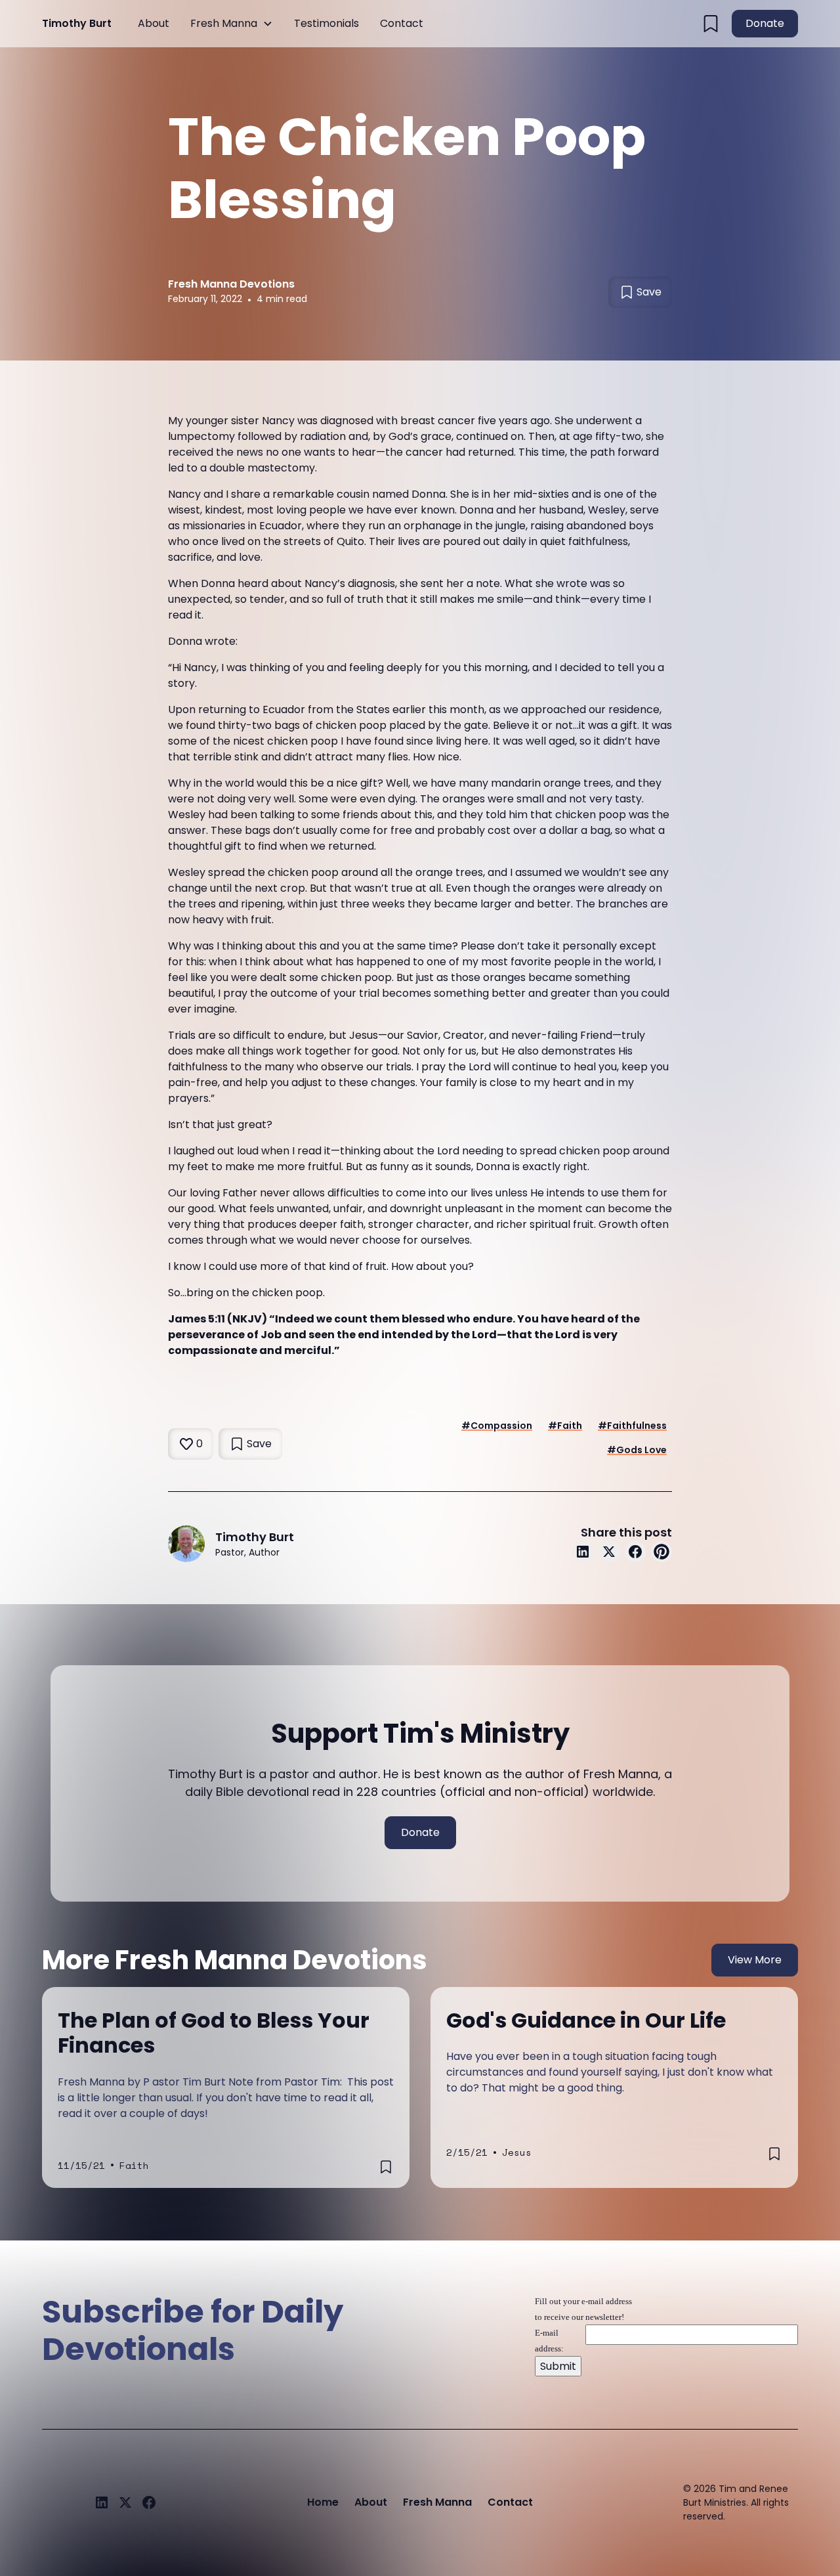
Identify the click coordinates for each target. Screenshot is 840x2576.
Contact (402, 23)
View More (755, 1960)
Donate (765, 23)
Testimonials (326, 23)
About (154, 23)
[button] (232, 24)
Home (323, 2502)
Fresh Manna (224, 23)
